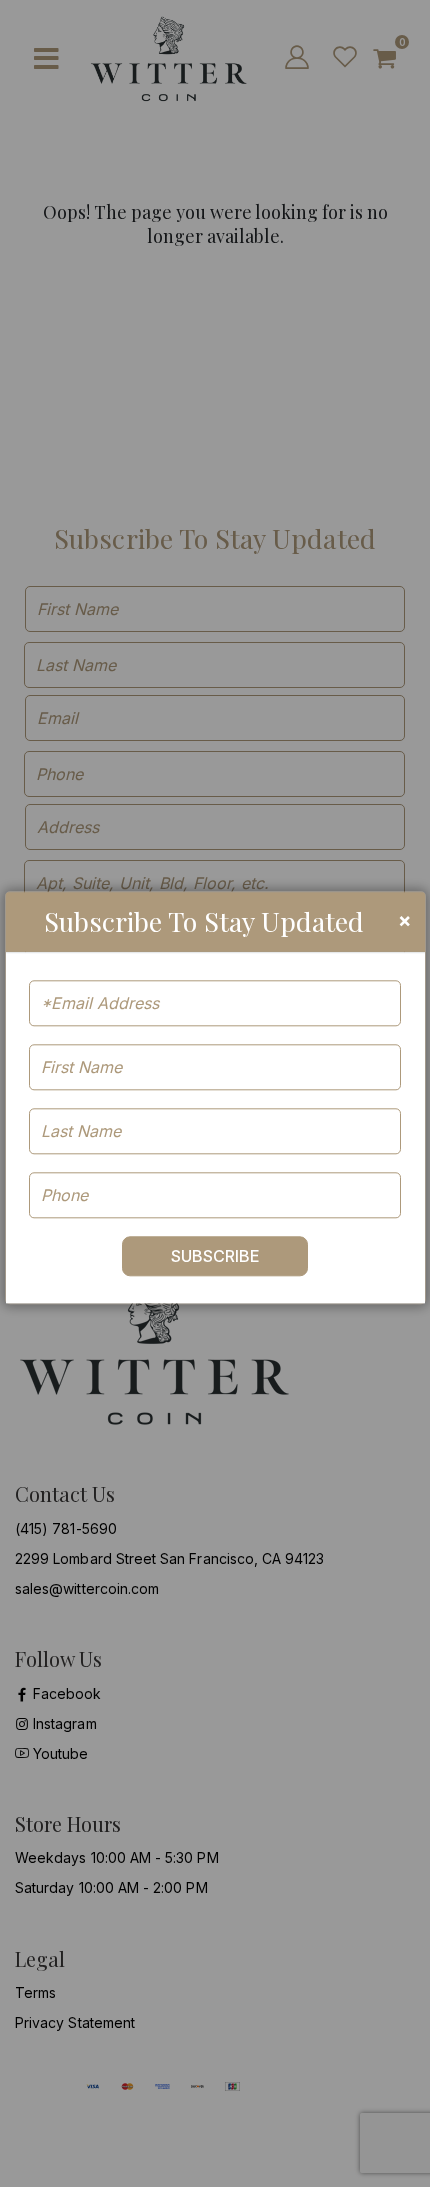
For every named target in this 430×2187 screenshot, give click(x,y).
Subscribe (215, 1256)
